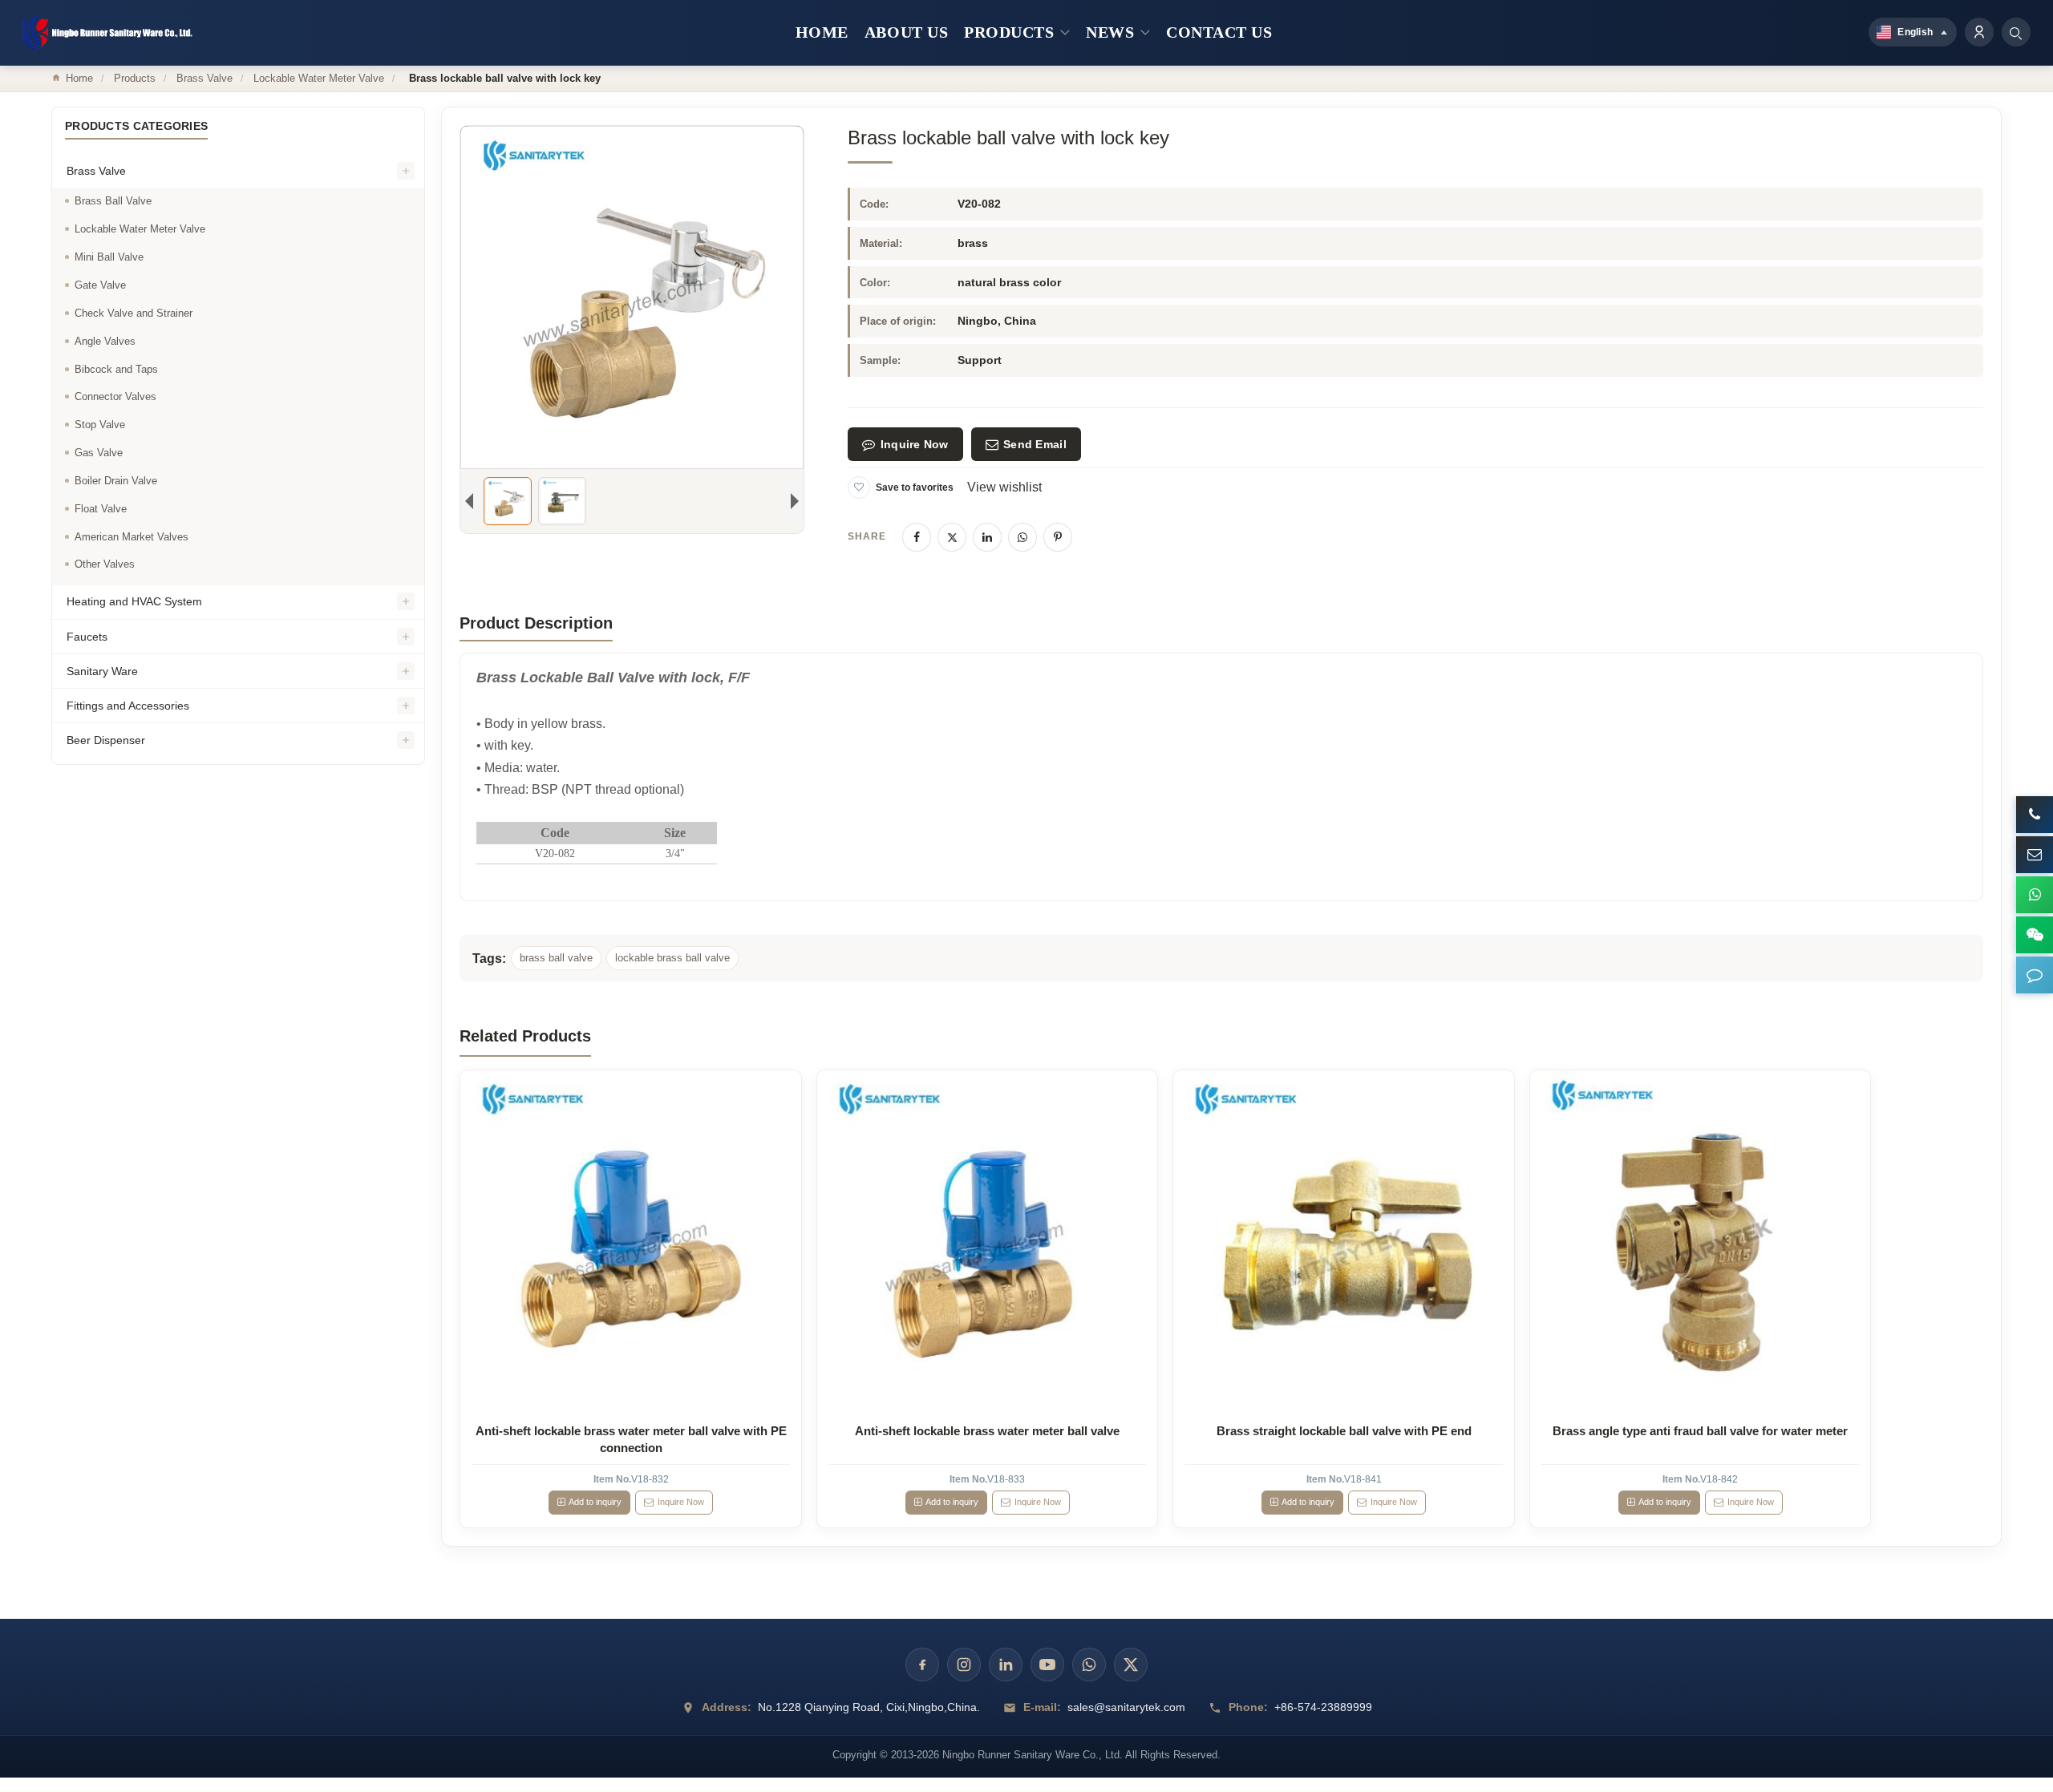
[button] (2035, 975)
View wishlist (1004, 487)
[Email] (2035, 855)
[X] (952, 537)
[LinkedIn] (987, 537)
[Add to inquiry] (631, 1241)
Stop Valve (100, 425)
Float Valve (101, 509)
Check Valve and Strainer (134, 313)
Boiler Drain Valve (116, 481)
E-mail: (1042, 1707)
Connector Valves (115, 397)
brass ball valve (556, 958)
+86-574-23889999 (1323, 1707)
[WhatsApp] (1022, 537)
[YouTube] (1047, 1665)
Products (135, 78)
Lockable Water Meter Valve (319, 78)
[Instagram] (964, 1665)
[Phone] (2035, 815)
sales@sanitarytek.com (1126, 1707)
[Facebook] (917, 537)
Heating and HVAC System (134, 602)
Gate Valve (100, 285)
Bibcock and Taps (116, 369)
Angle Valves (105, 341)
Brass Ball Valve (113, 202)
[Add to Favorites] (859, 487)
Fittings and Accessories (128, 706)
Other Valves (105, 565)
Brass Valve (204, 78)
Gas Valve (99, 453)
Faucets (87, 637)
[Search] (2016, 32)
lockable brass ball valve (672, 958)
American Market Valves (132, 537)
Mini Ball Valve (109, 258)
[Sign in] (1979, 32)
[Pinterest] (1058, 537)
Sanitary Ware (102, 671)
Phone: (1248, 1707)
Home (79, 78)
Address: (727, 1707)
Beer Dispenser (106, 741)
